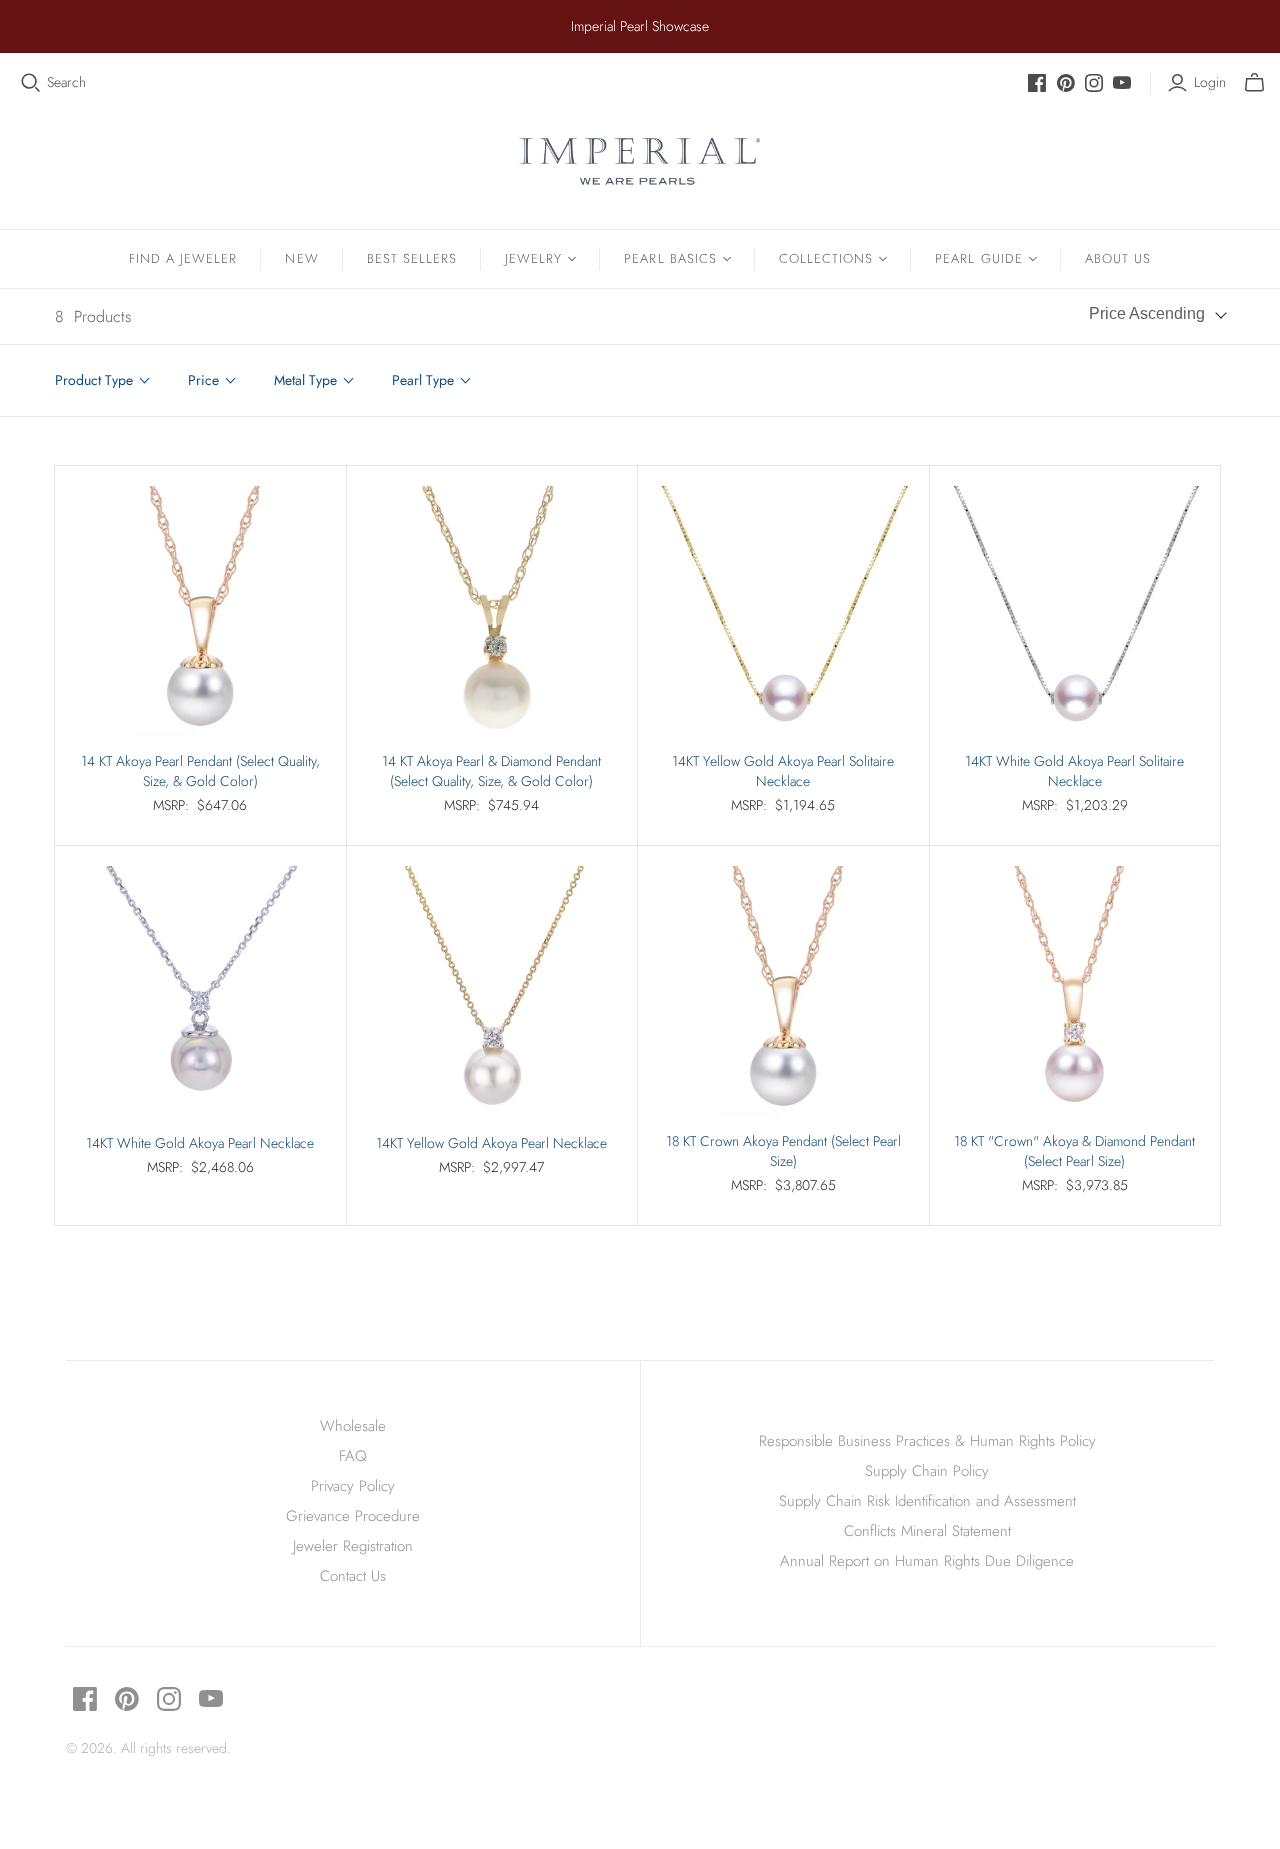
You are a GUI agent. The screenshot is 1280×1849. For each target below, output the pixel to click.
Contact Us (353, 1576)
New (301, 258)
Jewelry (533, 258)
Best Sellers (412, 258)
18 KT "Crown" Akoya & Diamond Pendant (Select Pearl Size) (1074, 1151)
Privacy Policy (353, 1486)
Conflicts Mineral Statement (927, 1531)
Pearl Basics (670, 258)
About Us (1118, 258)
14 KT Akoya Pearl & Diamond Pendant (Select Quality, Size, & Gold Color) (491, 771)
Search (66, 82)
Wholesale (353, 1426)
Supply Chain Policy (927, 1471)
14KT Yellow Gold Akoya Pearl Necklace (491, 1143)
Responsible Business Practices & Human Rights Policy (927, 1441)
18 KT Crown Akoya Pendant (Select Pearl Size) (783, 1151)
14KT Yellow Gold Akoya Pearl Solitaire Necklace (783, 771)
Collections (826, 258)
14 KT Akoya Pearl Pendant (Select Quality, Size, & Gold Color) (200, 771)
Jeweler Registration (353, 1546)
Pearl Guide (978, 258)
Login (1210, 82)
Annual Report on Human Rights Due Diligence (927, 1561)
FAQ (353, 1456)
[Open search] (31, 83)
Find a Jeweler (183, 258)
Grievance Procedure (353, 1516)
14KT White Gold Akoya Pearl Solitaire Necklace (1074, 771)
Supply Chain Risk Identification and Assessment (927, 1501)
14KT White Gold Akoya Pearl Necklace (200, 1143)
